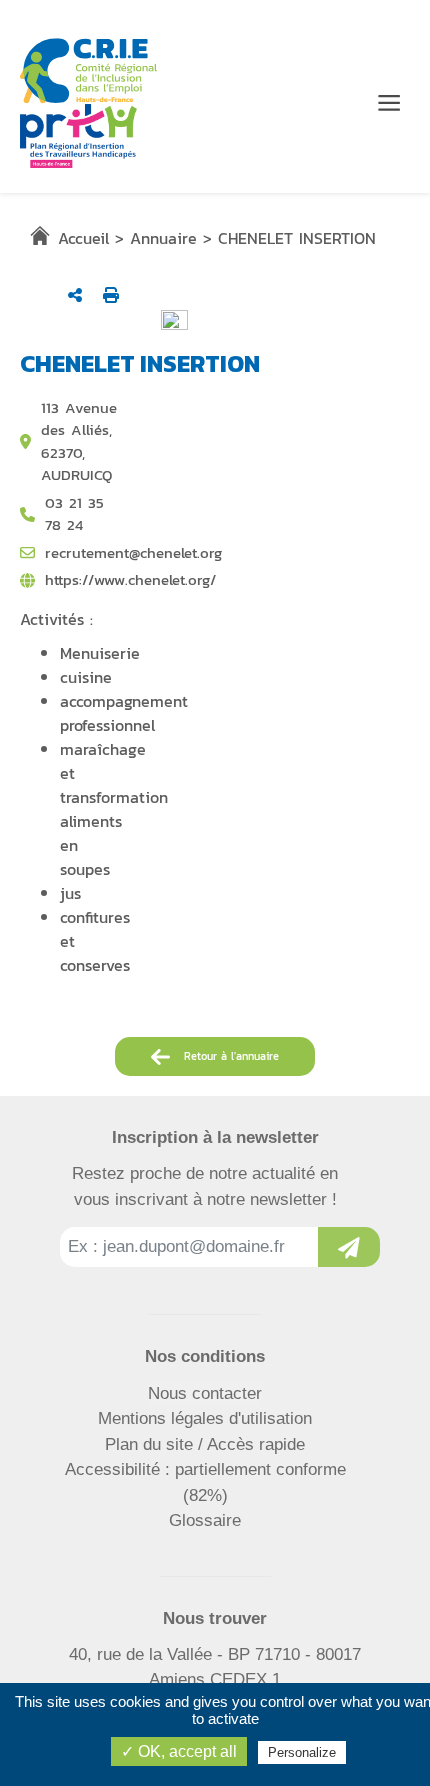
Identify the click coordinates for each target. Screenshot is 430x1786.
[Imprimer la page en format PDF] (111, 295)
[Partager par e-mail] (75, 295)
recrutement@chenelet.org (133, 553)
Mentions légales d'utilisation (205, 1418)
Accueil (83, 238)
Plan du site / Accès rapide (205, 1444)
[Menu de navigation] (389, 103)
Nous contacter (205, 1393)
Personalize (302, 1752)
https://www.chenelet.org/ (130, 580)
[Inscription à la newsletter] (349, 1247)
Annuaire (163, 238)
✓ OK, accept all (179, 1751)
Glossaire (205, 1520)
